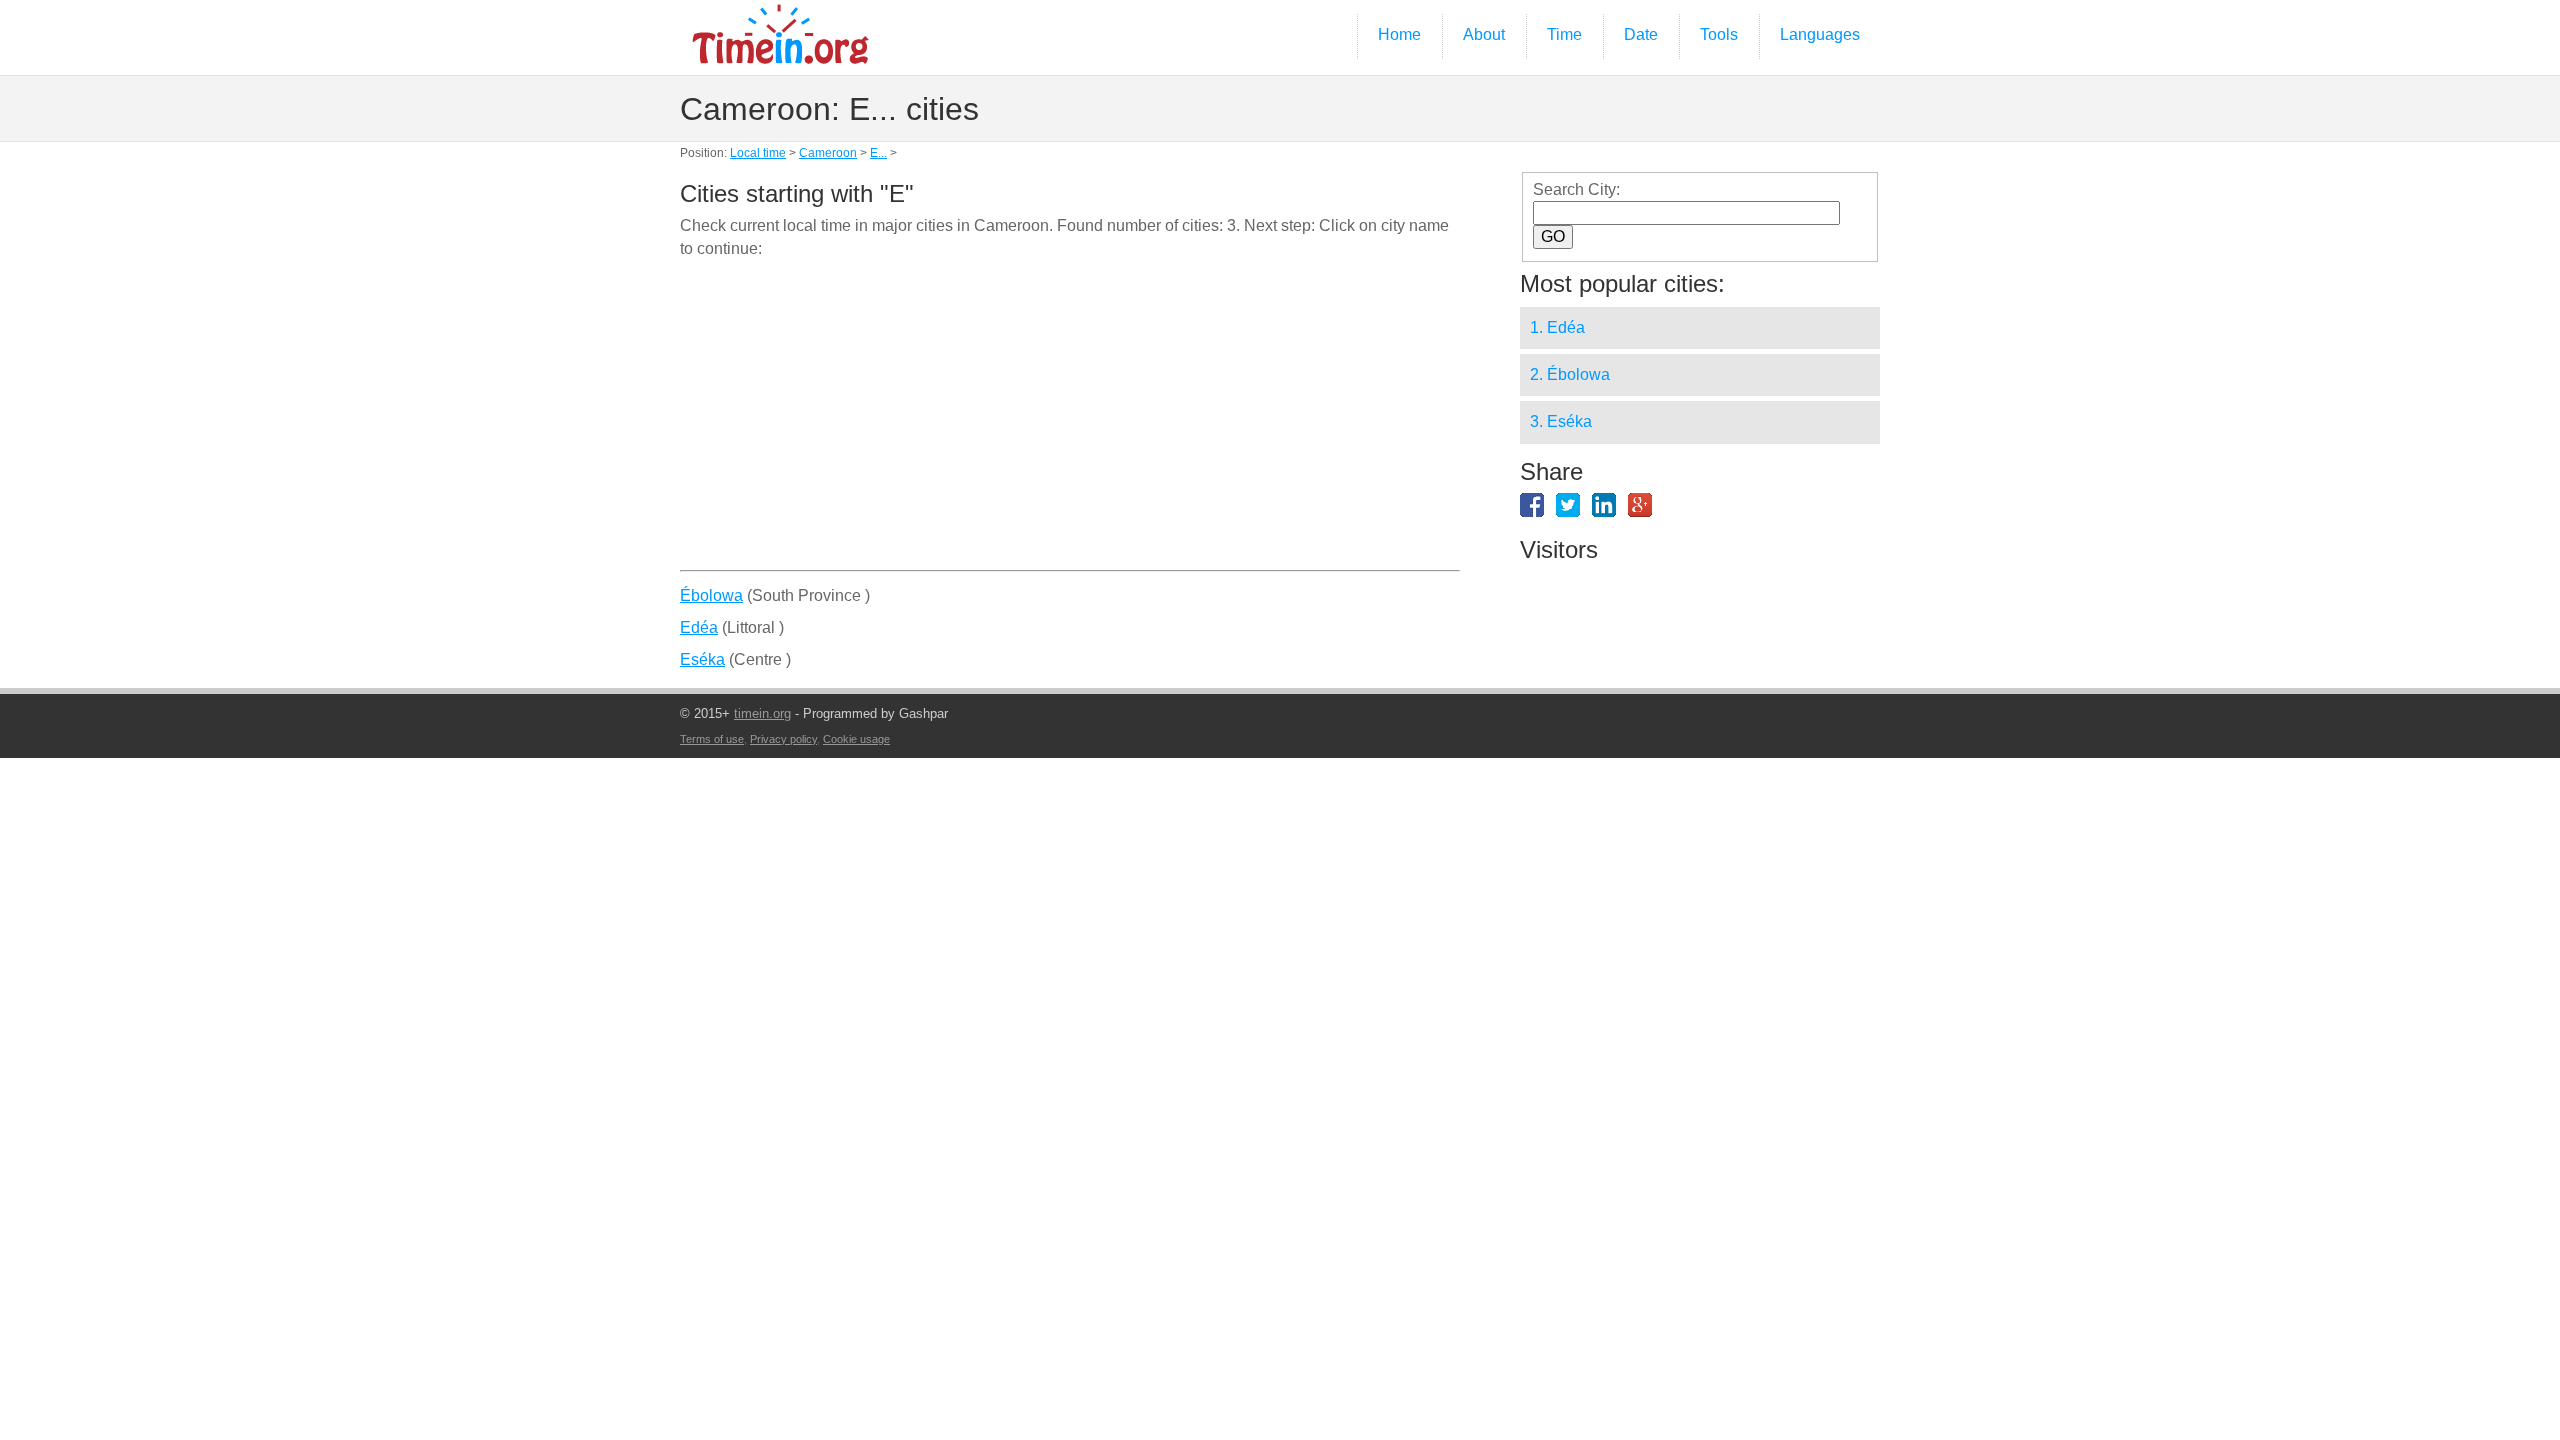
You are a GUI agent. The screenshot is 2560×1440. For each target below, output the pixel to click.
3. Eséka (1561, 421)
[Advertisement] (1070, 422)
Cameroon (828, 153)
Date (1641, 34)
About (1484, 34)
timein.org (762, 713)
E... (878, 153)
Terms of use (712, 739)
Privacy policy (783, 739)
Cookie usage (856, 739)
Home (1399, 34)
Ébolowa (711, 595)
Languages (1820, 34)
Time (1564, 34)
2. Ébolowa (1570, 374)
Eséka (702, 659)
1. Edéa (1557, 327)
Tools (1719, 34)
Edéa (699, 627)
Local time (758, 153)
